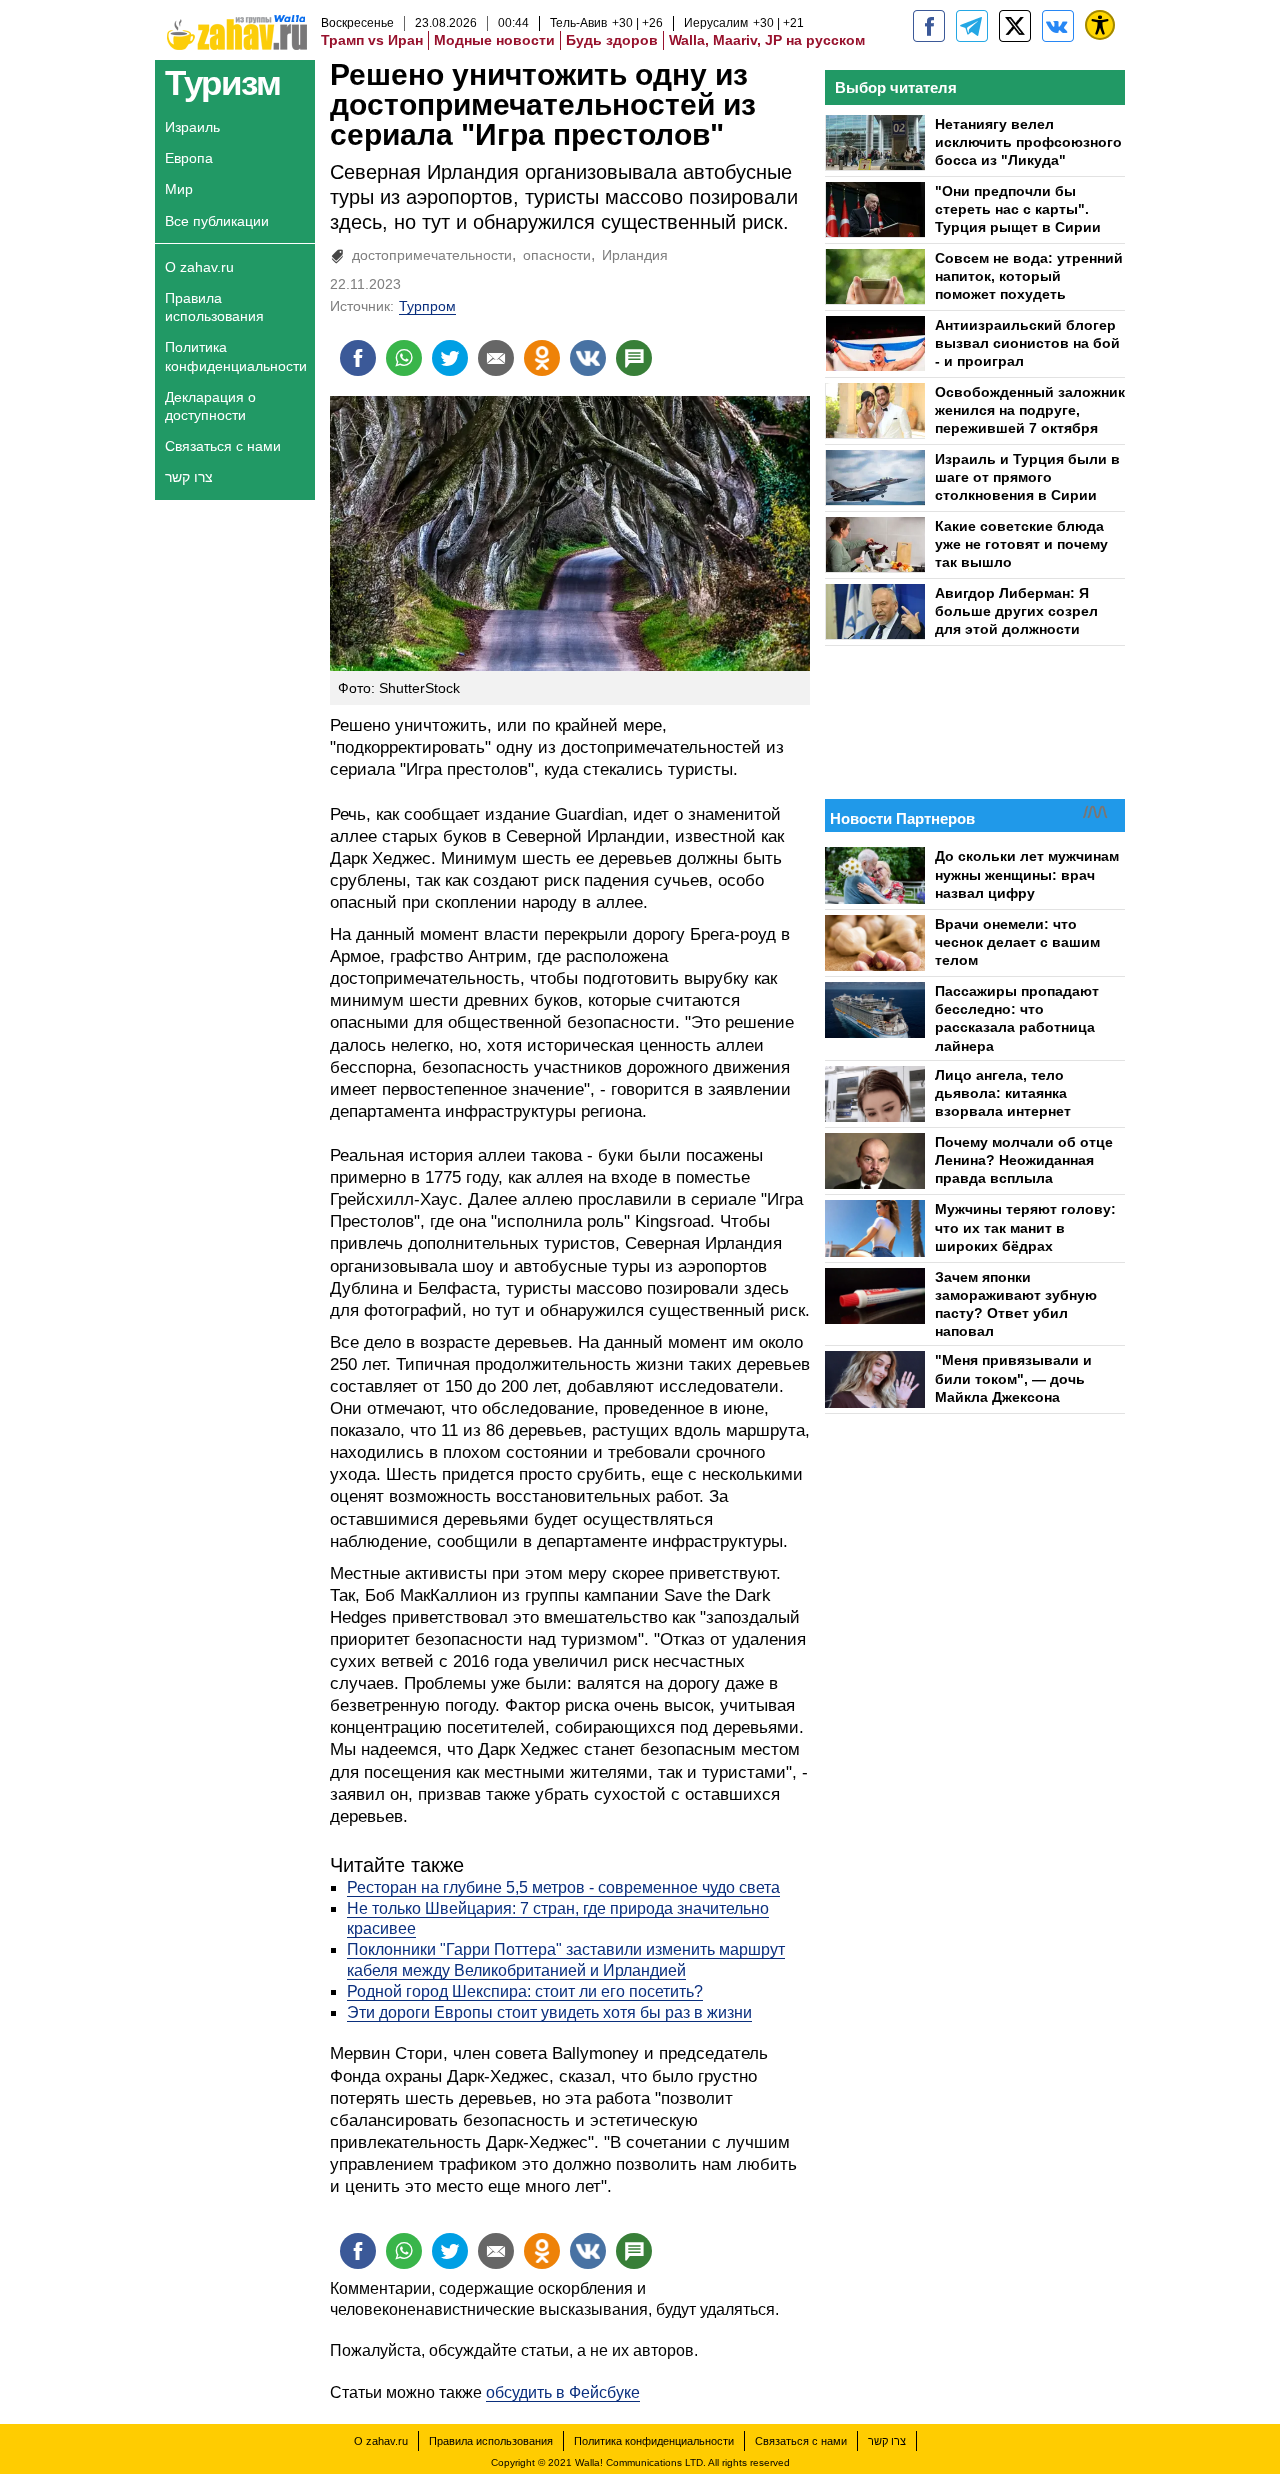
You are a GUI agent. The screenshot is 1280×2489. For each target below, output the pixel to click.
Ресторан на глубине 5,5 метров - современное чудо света (563, 1887)
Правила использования (214, 307)
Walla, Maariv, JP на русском (767, 40)
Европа (189, 158)
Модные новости (494, 40)
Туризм (222, 82)
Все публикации (217, 221)
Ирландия (635, 255)
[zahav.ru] (929, 26)
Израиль (192, 127)
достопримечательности (432, 255)
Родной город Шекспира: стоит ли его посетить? (525, 1991)
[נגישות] (1100, 25)
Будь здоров (612, 40)
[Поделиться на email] (496, 358)
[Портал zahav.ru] (1058, 26)
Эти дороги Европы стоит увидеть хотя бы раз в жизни (549, 2012)
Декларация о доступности (210, 406)
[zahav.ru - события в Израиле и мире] (972, 26)
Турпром (427, 306)
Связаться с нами (223, 446)
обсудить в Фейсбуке (563, 2392)
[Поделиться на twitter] (450, 358)
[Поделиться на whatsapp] (404, 358)
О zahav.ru (199, 267)
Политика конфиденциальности (236, 356)
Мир (179, 189)
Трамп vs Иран (372, 40)
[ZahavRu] (1015, 26)
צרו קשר (189, 477)
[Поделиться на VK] (588, 358)
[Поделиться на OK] (542, 358)
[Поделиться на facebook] (358, 358)
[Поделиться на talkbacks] (634, 358)
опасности (557, 255)
